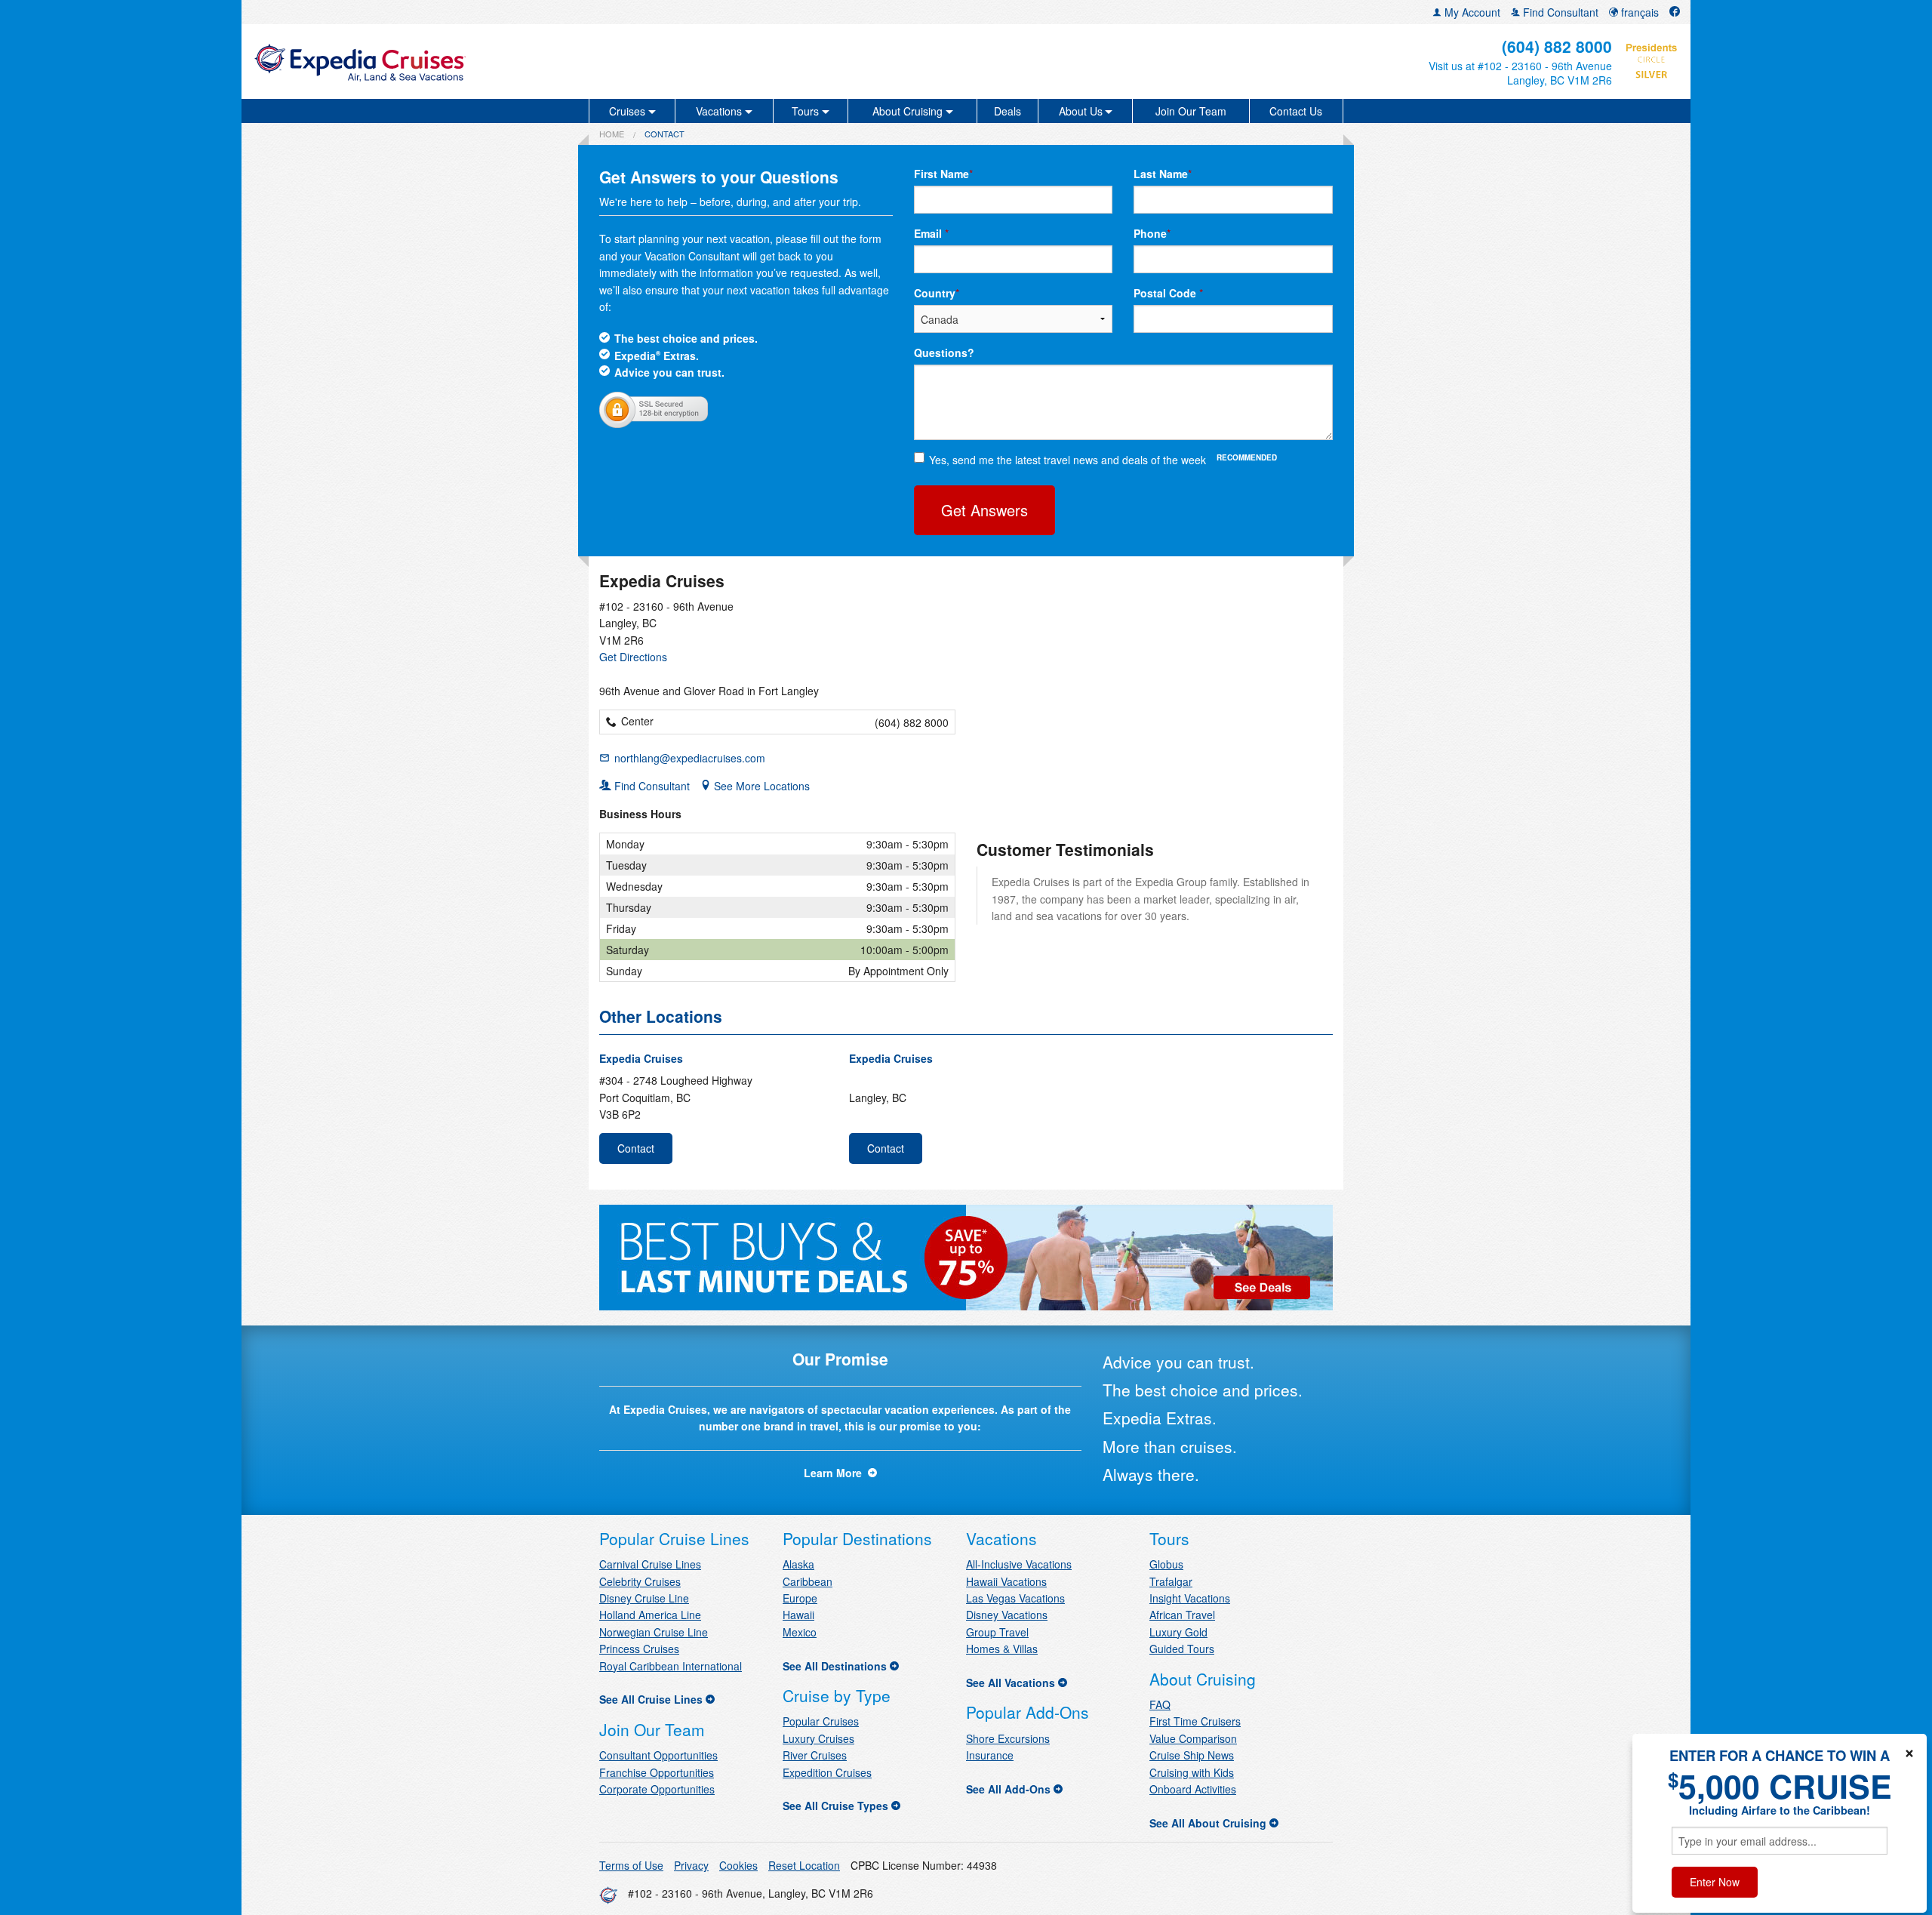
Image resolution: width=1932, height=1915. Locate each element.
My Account (1471, 12)
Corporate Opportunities (657, 1789)
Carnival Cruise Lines (650, 1564)
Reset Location (804, 1865)
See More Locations (760, 786)
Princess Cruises (639, 1649)
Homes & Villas (1002, 1649)
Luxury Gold (1178, 1632)
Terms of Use (631, 1865)
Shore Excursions (1008, 1738)
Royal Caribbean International (671, 1666)
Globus (1166, 1564)
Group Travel (997, 1632)
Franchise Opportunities (657, 1772)
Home (612, 134)
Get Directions (633, 657)
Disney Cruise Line (644, 1598)
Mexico (800, 1632)
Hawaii (798, 1615)
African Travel (1182, 1615)
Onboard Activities (1193, 1789)
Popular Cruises (821, 1721)
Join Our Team (1191, 111)
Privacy (691, 1865)
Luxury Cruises (818, 1738)
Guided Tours (1182, 1649)
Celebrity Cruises (640, 1581)
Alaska (798, 1564)
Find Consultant (1559, 12)
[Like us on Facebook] (1675, 12)
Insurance (990, 1755)
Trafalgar (1171, 1581)
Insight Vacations (1190, 1598)
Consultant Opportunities (658, 1755)
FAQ (1160, 1704)
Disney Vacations (1007, 1615)
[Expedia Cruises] (488, 62)
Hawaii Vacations (1006, 1581)
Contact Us (1296, 111)
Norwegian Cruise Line (654, 1632)
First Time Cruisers (1195, 1721)
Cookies (738, 1865)
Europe (800, 1598)
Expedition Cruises (827, 1772)
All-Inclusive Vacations (1019, 1564)
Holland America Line (650, 1615)
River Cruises (815, 1755)
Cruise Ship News (1192, 1755)
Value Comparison (1193, 1738)
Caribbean (808, 1581)
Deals (1008, 111)
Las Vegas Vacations (1015, 1598)
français (1638, 12)
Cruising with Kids (1192, 1772)
